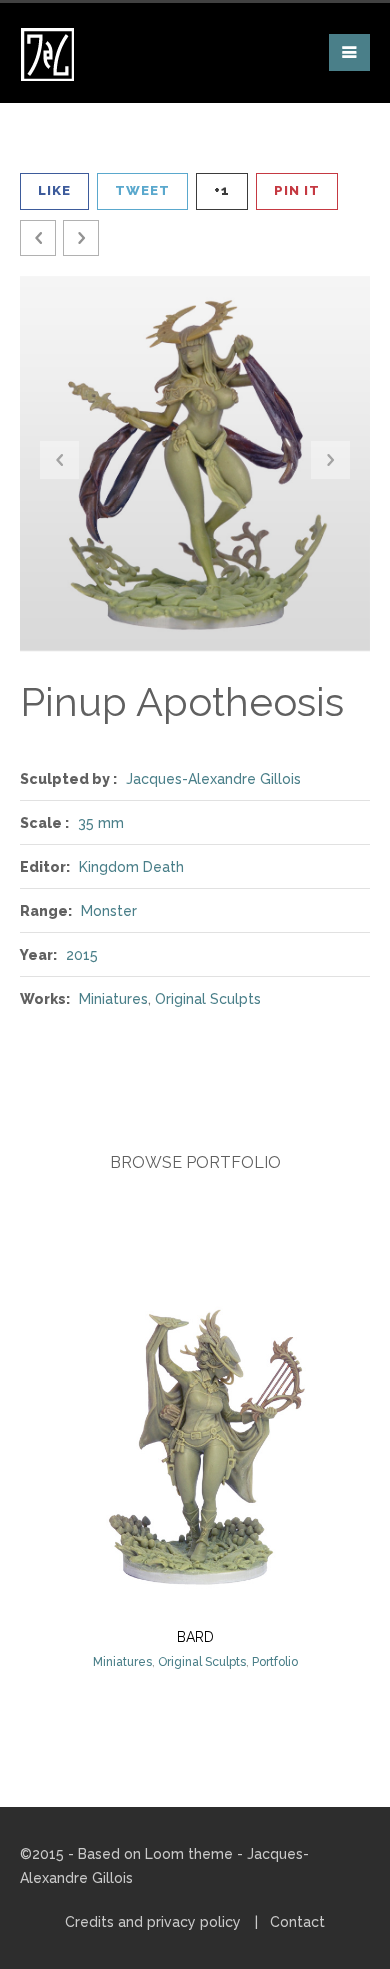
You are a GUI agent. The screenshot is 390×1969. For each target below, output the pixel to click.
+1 (222, 190)
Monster (109, 911)
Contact (297, 1922)
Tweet (142, 190)
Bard (195, 1637)
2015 (82, 955)
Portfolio (275, 1662)
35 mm (101, 823)
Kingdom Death (131, 867)
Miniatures (113, 999)
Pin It (297, 190)
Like (54, 190)
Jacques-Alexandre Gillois (213, 779)
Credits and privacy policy (153, 1922)
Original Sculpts (208, 999)
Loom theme (189, 1854)
